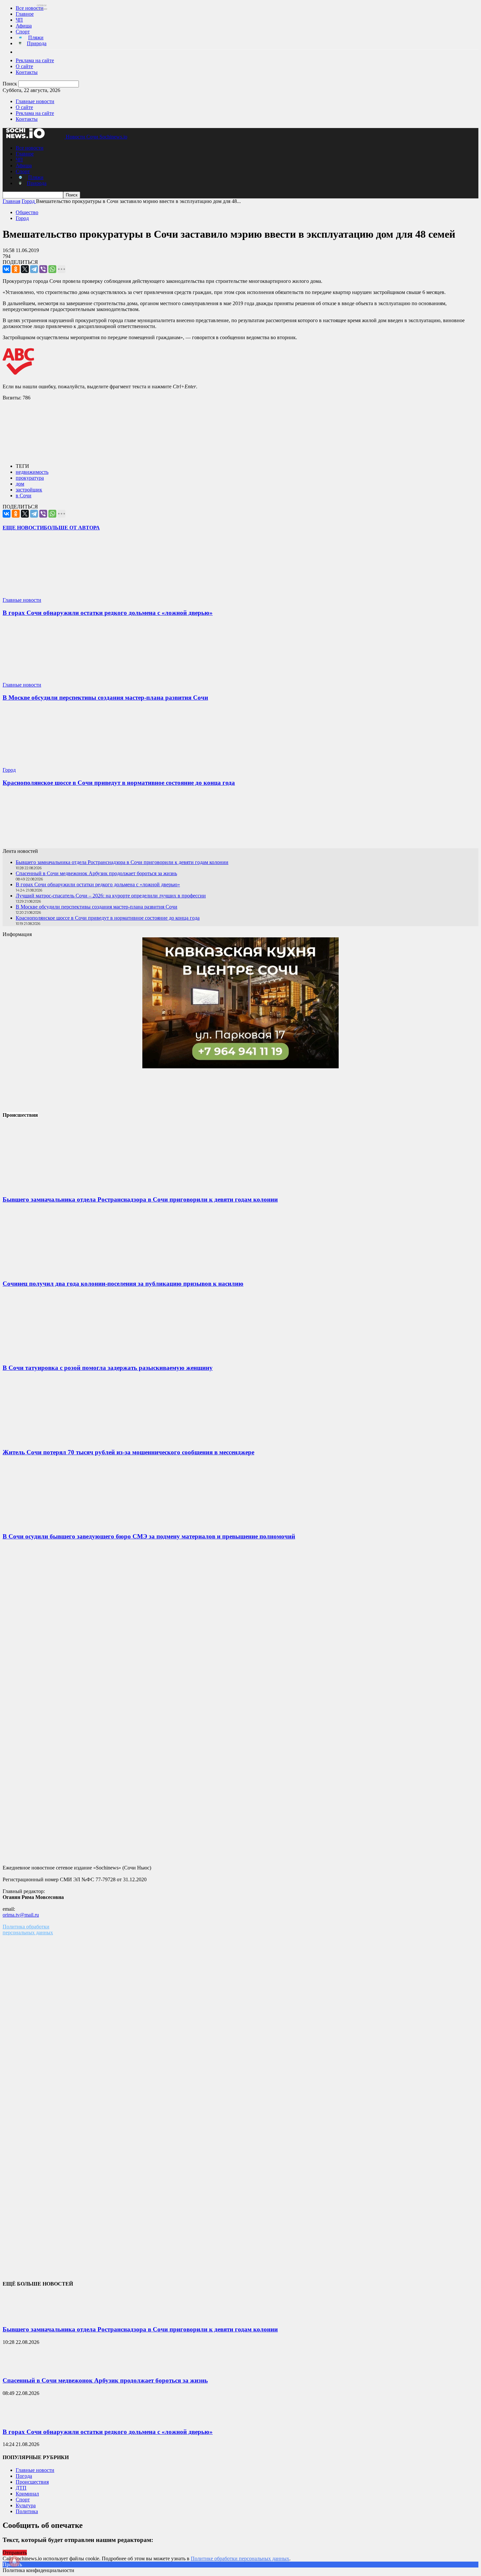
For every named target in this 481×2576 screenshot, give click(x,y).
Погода (24, 2476)
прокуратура (30, 478)
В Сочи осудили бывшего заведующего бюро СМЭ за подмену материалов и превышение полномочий (149, 1536)
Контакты (27, 72)
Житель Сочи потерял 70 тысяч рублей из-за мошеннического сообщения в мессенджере (128, 1452)
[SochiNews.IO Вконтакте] (240, 820)
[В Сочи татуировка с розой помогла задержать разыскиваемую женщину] (52, 1355)
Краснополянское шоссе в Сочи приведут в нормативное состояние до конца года (119, 783)
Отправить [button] (15, 2553)
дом (20, 484)
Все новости (30, 8)
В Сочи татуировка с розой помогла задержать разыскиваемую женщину (108, 1368)
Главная (11, 201)
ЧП (19, 20)
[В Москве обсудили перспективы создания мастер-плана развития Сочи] (42, 679)
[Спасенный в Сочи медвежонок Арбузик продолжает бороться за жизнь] (19, 2368)
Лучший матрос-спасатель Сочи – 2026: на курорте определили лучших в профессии (111, 896)
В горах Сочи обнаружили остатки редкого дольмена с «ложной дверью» (108, 613)
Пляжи (36, 37)
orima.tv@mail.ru (21, 1915)
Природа (37, 43)
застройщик (29, 490)
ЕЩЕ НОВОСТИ (23, 528)
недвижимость (32, 472)
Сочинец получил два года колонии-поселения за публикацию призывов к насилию (123, 1284)
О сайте (24, 66)
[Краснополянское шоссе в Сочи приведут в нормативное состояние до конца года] (42, 764)
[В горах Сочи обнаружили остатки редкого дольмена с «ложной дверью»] (42, 594)
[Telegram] (34, 269)
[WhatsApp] (52, 269)
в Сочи (24, 496)
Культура (26, 2505)
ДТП (21, 2488)
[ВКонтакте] (7, 269)
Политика (27, 2511)
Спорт (23, 32)
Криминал (27, 2494)
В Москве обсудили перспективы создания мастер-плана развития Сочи (105, 698)
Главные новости (35, 101)
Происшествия (32, 2482)
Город (22, 218)
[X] (25, 269)
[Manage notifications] (14, 2562)
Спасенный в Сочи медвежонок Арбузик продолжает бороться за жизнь (96, 873)
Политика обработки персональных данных (28, 1930)
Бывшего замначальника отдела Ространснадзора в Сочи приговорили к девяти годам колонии (122, 862)
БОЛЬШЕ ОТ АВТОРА (72, 528)
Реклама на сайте (35, 60)
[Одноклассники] (16, 269)
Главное (25, 14)
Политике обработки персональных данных (240, 2558)
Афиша (24, 26)
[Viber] (43, 269)
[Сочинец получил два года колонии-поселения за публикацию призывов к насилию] (52, 1271)
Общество (27, 212)
